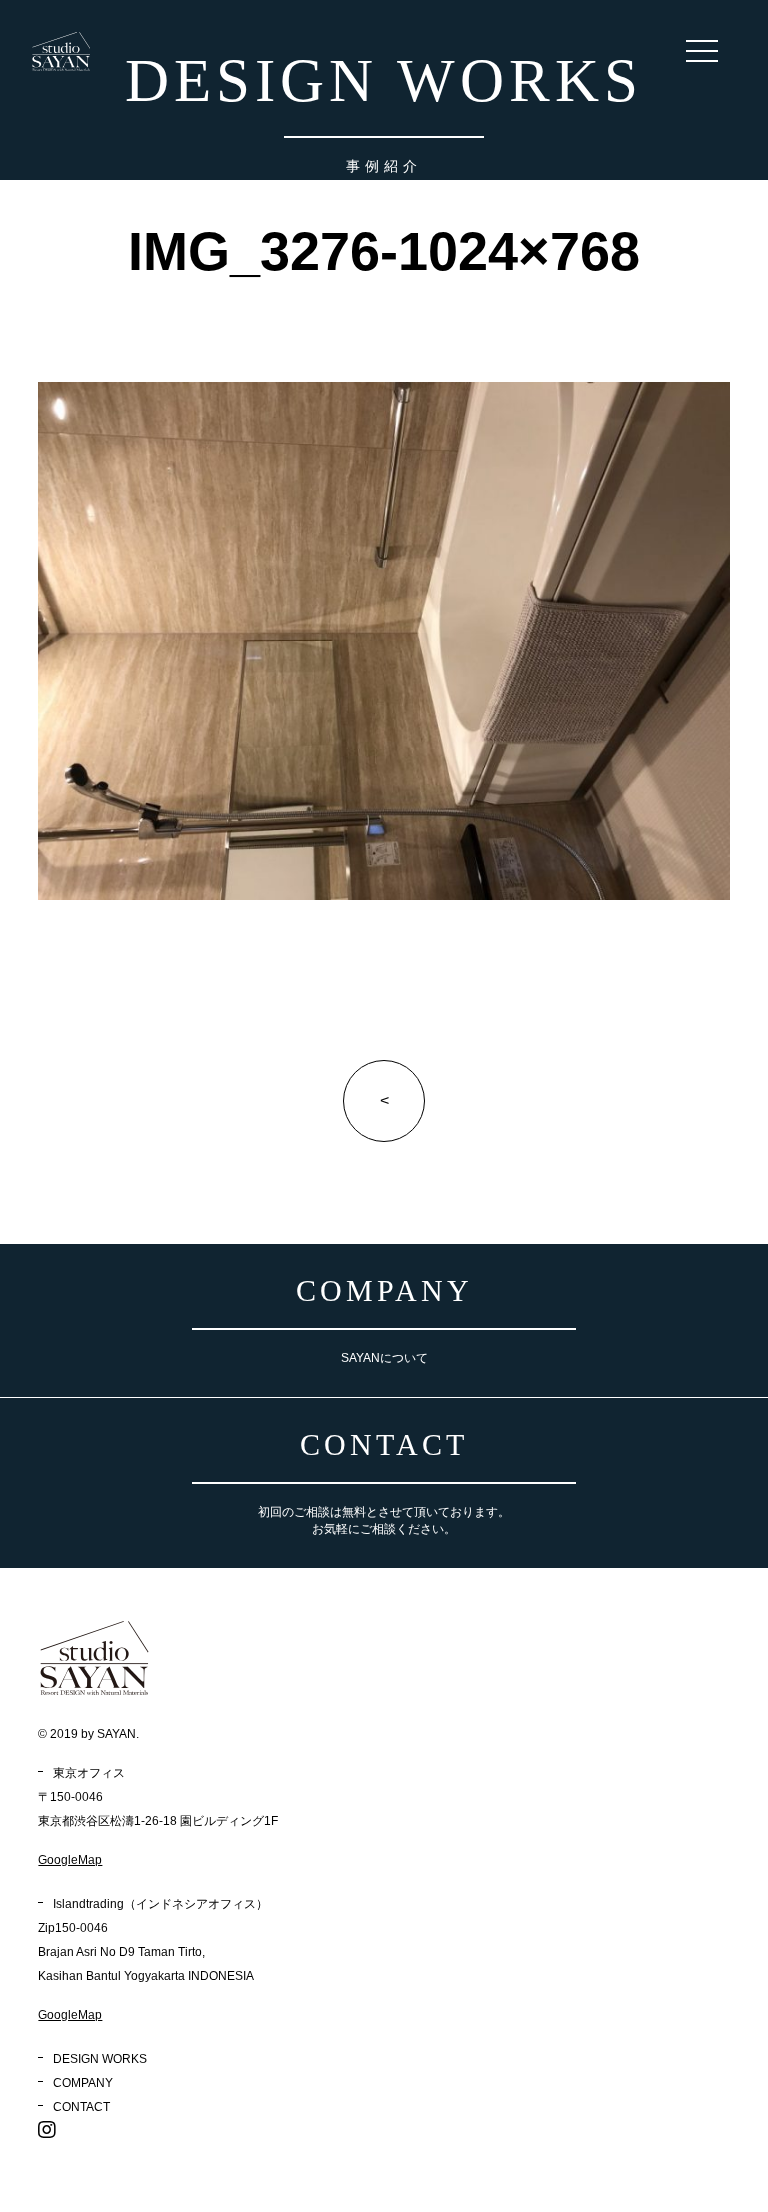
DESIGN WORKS (100, 2059)
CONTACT (81, 2107)
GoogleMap (70, 1860)
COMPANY (83, 2083)
